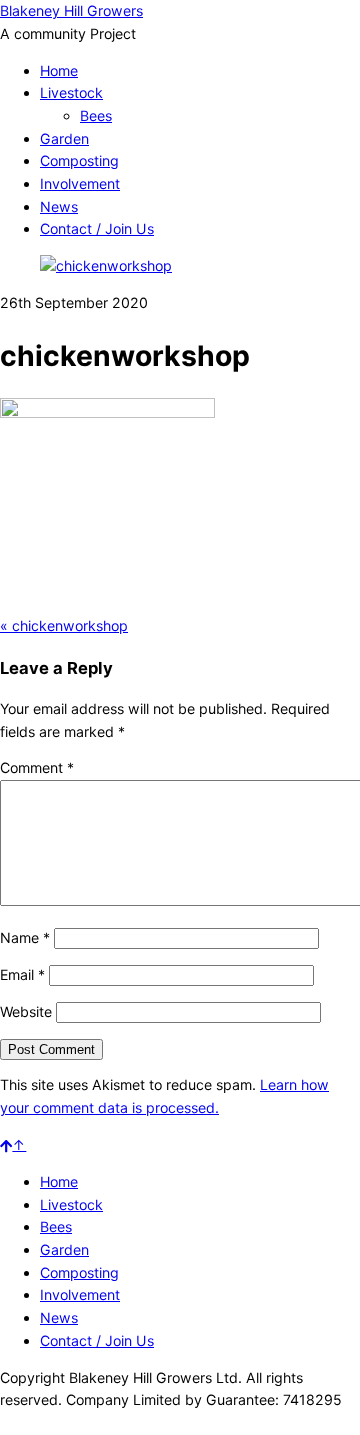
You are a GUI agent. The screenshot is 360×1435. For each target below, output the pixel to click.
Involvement (80, 183)
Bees (96, 115)
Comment (37, 767)
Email (22, 974)
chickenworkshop (64, 625)
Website (26, 1011)
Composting (79, 160)
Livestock (71, 92)
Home (59, 70)
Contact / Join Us (97, 228)
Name (25, 937)
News (59, 206)
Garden (64, 138)
